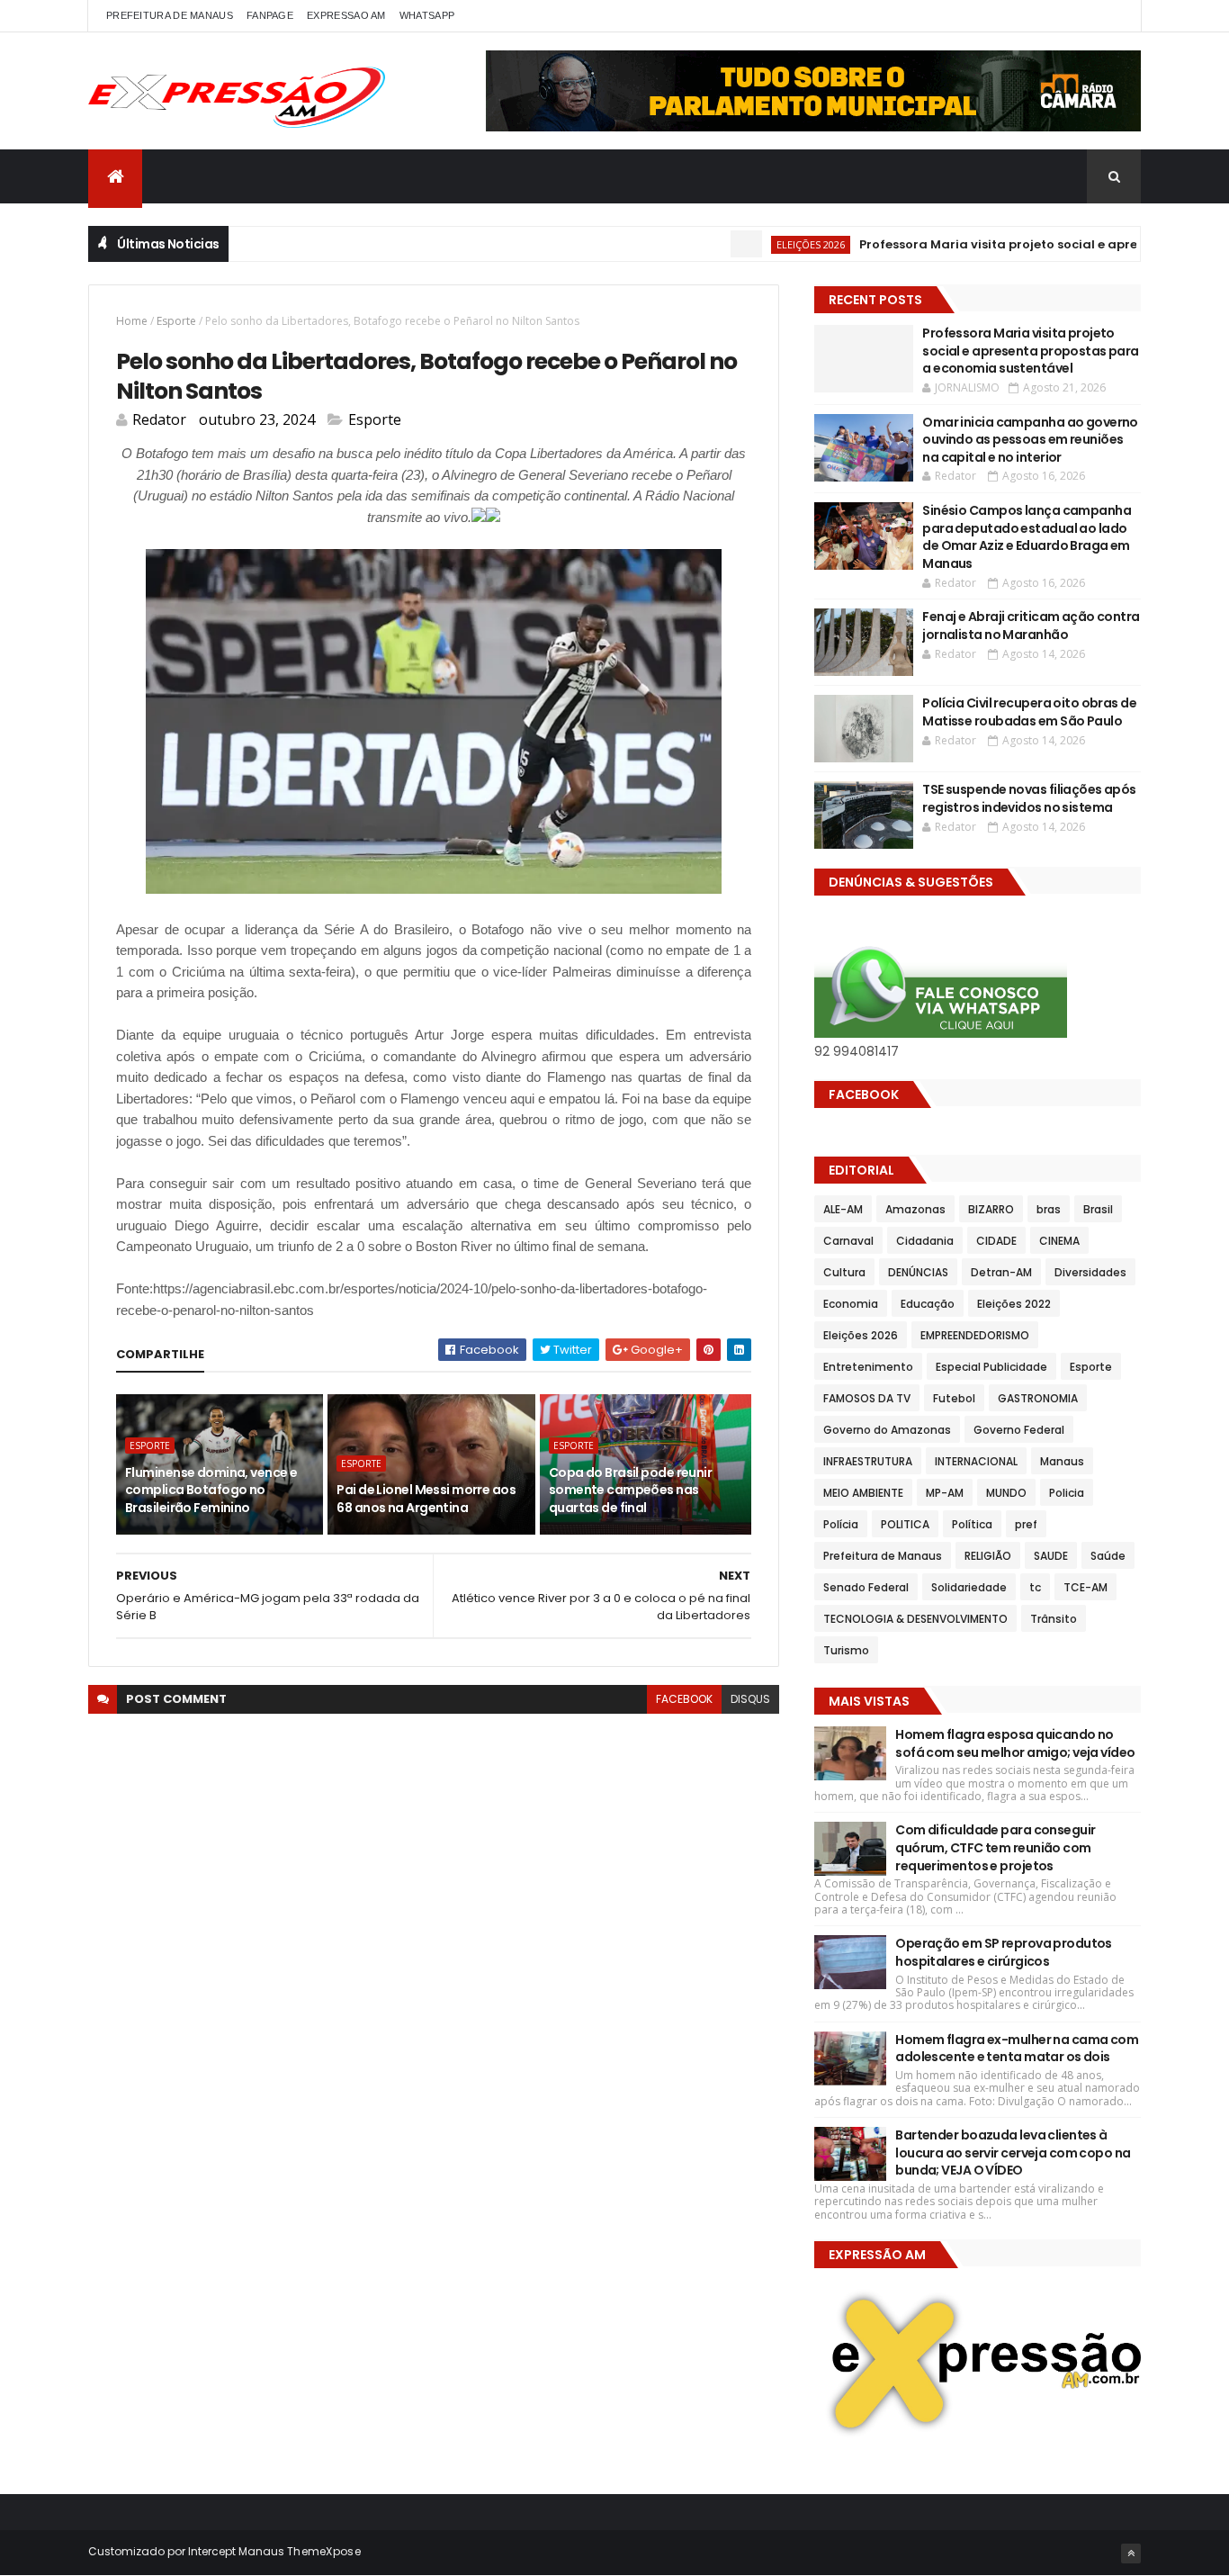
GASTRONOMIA (1038, 1398)
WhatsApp (427, 15)
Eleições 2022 (1014, 1304)
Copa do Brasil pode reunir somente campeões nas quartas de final (630, 1490)
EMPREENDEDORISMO (975, 1335)
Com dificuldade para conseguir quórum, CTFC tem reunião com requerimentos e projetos (995, 1847)
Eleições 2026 (764, 244)
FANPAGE (270, 15)
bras (1049, 1209)
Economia (851, 1304)
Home (132, 321)
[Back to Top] (1131, 2553)
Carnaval (848, 1241)
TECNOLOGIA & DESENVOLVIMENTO (915, 1619)
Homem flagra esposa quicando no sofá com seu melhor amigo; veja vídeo (1015, 1743)
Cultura (844, 1272)
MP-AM (945, 1493)
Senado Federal (866, 1587)
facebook (684, 1699)
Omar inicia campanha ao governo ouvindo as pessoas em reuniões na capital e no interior (1030, 440)
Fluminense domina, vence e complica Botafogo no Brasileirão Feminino (211, 1490)
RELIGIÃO (988, 1556)
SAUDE (1051, 1556)
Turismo (846, 1650)
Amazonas (915, 1209)
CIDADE (996, 1241)
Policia (1067, 1493)
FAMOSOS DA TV (867, 1398)
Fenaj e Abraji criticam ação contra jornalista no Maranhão (1031, 626)
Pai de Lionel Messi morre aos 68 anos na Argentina (426, 1499)
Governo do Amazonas (887, 1430)
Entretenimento (868, 1367)
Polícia (841, 1524)
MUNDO (1006, 1493)
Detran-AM (1001, 1272)
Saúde (1108, 1556)
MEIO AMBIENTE (863, 1493)
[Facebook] (1113, 16)
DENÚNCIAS (918, 1272)
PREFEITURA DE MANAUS (170, 15)
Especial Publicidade (991, 1367)
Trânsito (1054, 1619)
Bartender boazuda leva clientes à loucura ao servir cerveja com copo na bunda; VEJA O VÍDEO (1013, 2153)
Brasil (1098, 1209)
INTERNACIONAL (976, 1461)
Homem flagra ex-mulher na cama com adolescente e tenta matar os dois (1017, 2049)
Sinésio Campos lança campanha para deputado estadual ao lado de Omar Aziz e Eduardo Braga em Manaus (1027, 537)
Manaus (1062, 1461)
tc (1035, 1587)
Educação (928, 1304)
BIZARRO (991, 1209)
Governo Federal (1019, 1430)
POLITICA (905, 1524)
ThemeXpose (324, 2551)
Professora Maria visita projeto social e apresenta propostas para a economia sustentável (1031, 351)
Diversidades (1090, 1272)
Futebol (954, 1398)
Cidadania (925, 1241)
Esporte (176, 321)
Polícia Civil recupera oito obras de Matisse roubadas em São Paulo (1029, 712)
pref (1026, 1524)
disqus (750, 1699)
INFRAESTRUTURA (868, 1461)
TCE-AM (1085, 1587)
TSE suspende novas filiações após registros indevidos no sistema (1029, 798)
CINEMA (1059, 1241)
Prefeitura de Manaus (883, 1556)
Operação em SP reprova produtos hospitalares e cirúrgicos (1004, 1952)
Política (972, 1524)
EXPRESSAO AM (346, 15)
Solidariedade (969, 1587)
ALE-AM (843, 1209)
